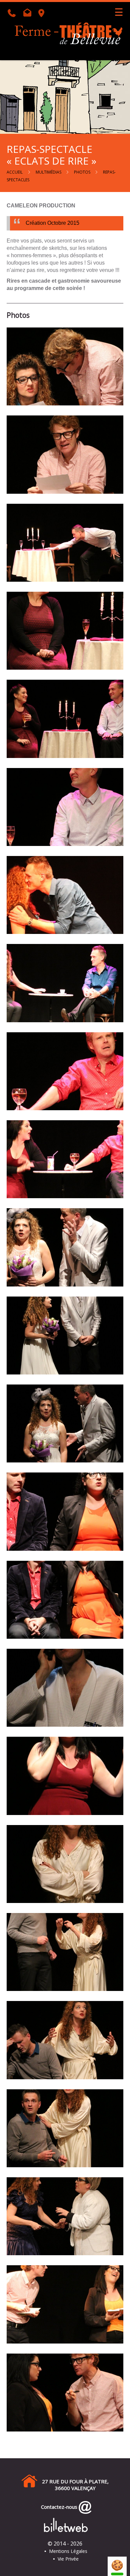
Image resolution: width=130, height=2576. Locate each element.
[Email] (29, 14)
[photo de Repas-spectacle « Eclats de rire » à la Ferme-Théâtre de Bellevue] (65, 366)
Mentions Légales (68, 2551)
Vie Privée (68, 2559)
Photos (82, 172)
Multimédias (48, 172)
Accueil (15, 172)
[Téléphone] (14, 14)
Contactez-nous (58, 2507)
